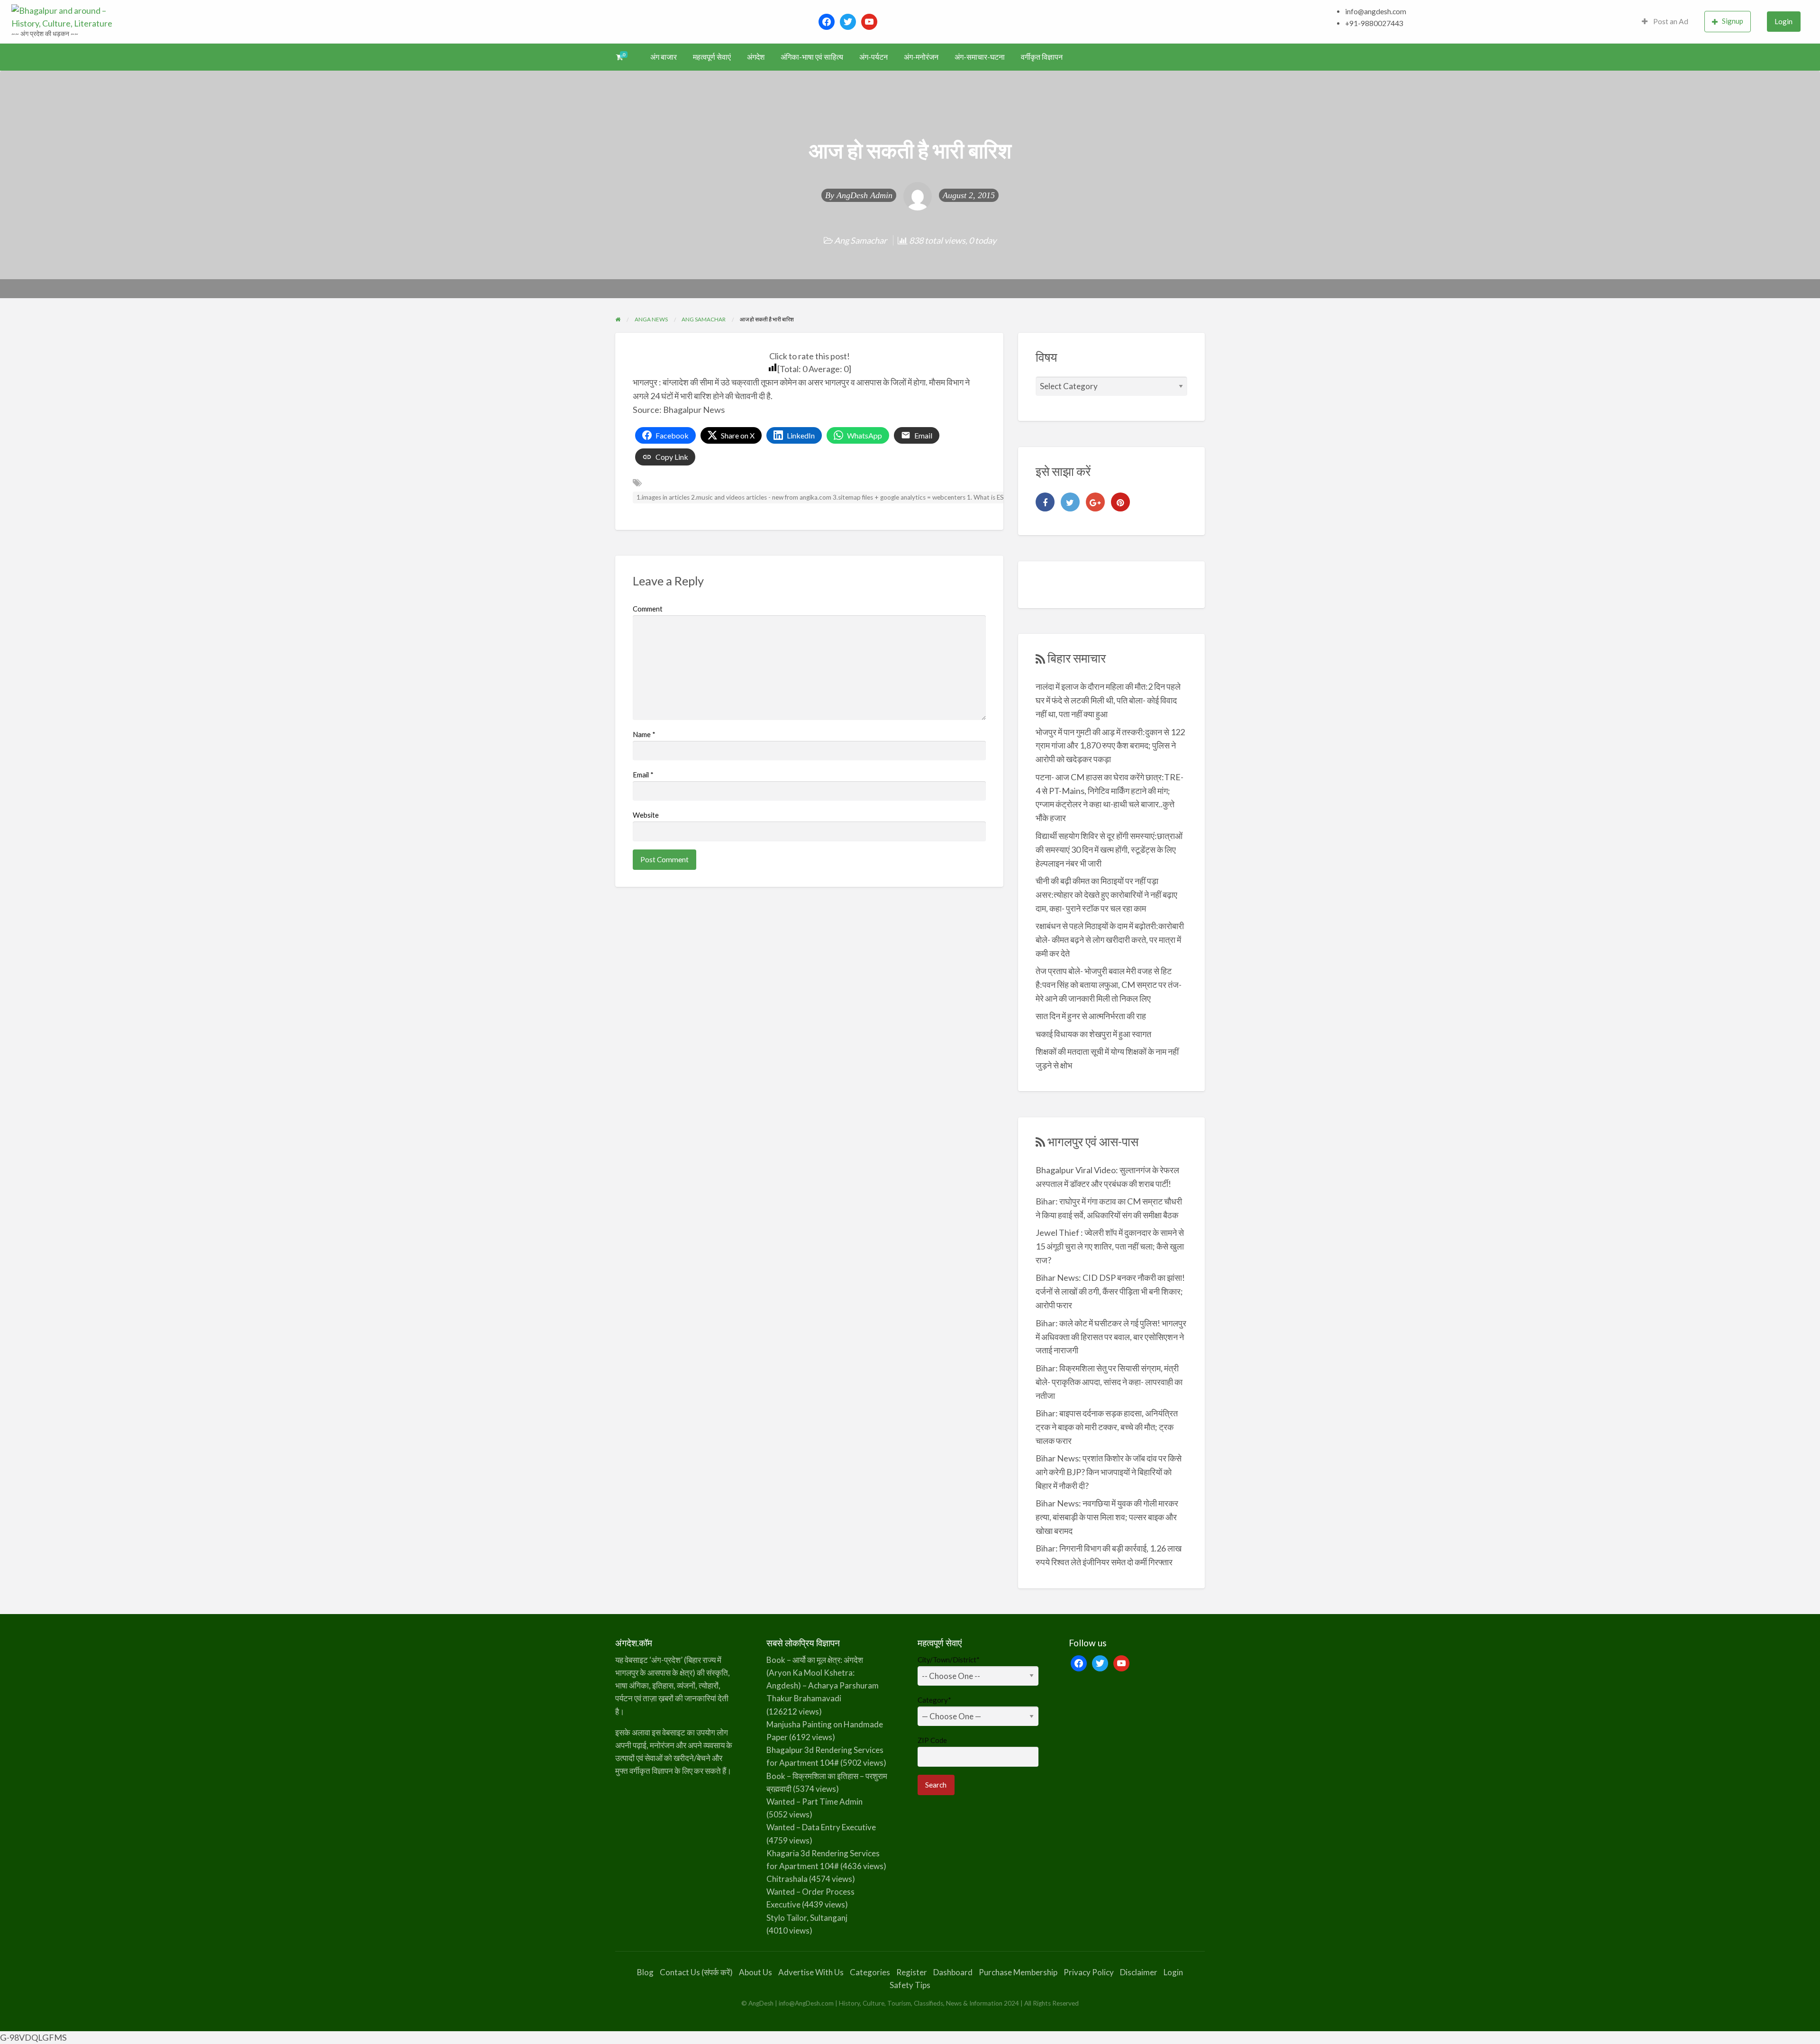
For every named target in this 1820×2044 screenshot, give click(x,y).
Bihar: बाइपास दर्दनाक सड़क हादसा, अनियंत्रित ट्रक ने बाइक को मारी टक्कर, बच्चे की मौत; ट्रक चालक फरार (1107, 1427)
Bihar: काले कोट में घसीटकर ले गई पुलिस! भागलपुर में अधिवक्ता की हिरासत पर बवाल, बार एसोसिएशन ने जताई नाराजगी (1111, 1337)
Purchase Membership (1018, 1972)
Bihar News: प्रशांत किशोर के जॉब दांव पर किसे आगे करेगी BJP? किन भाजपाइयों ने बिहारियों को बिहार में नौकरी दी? (1109, 1472)
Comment (648, 609)
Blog (645, 1972)
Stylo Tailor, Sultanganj (807, 1918)
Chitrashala (787, 1879)
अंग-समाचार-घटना (980, 57)
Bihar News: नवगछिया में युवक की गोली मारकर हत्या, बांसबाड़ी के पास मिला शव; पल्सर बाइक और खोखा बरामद (1107, 1517)
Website (646, 815)
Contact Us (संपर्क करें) (696, 1972)
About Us (755, 1972)
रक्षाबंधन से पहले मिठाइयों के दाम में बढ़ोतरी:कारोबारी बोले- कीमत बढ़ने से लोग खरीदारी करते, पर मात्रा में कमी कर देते (1110, 940)
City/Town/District (949, 1660)
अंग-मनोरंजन (921, 57)
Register (912, 1972)
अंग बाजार (664, 57)
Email (643, 775)
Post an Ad (1670, 21)
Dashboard (953, 1972)
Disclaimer (1139, 1972)
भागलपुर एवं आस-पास (1093, 1141)
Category (934, 1700)
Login (1784, 21)
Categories (870, 1972)
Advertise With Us (811, 1972)
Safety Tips (910, 1985)
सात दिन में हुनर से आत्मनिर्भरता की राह (1091, 1016)
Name (644, 734)
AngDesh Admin (864, 195)
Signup (1733, 21)
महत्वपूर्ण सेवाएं (712, 57)
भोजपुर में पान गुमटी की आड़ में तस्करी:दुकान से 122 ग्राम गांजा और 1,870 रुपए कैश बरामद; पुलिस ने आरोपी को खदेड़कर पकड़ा (1110, 746)
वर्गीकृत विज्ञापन (1042, 57)
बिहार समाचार (1077, 658)
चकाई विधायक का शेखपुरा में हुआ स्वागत (1093, 1034)
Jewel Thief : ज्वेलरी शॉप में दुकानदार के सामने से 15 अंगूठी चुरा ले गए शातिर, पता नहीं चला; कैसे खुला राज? (1110, 1246)
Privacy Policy (1089, 1972)
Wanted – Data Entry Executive (821, 1827)
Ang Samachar (860, 240)
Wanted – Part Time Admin (814, 1802)
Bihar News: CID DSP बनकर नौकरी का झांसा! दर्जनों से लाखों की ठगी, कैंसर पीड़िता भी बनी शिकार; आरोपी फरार (1110, 1291)
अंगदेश (756, 57)
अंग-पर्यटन (874, 57)
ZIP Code (932, 1740)
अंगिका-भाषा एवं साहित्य (812, 57)
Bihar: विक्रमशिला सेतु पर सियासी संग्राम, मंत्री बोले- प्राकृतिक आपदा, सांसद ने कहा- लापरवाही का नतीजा (1109, 1382)
